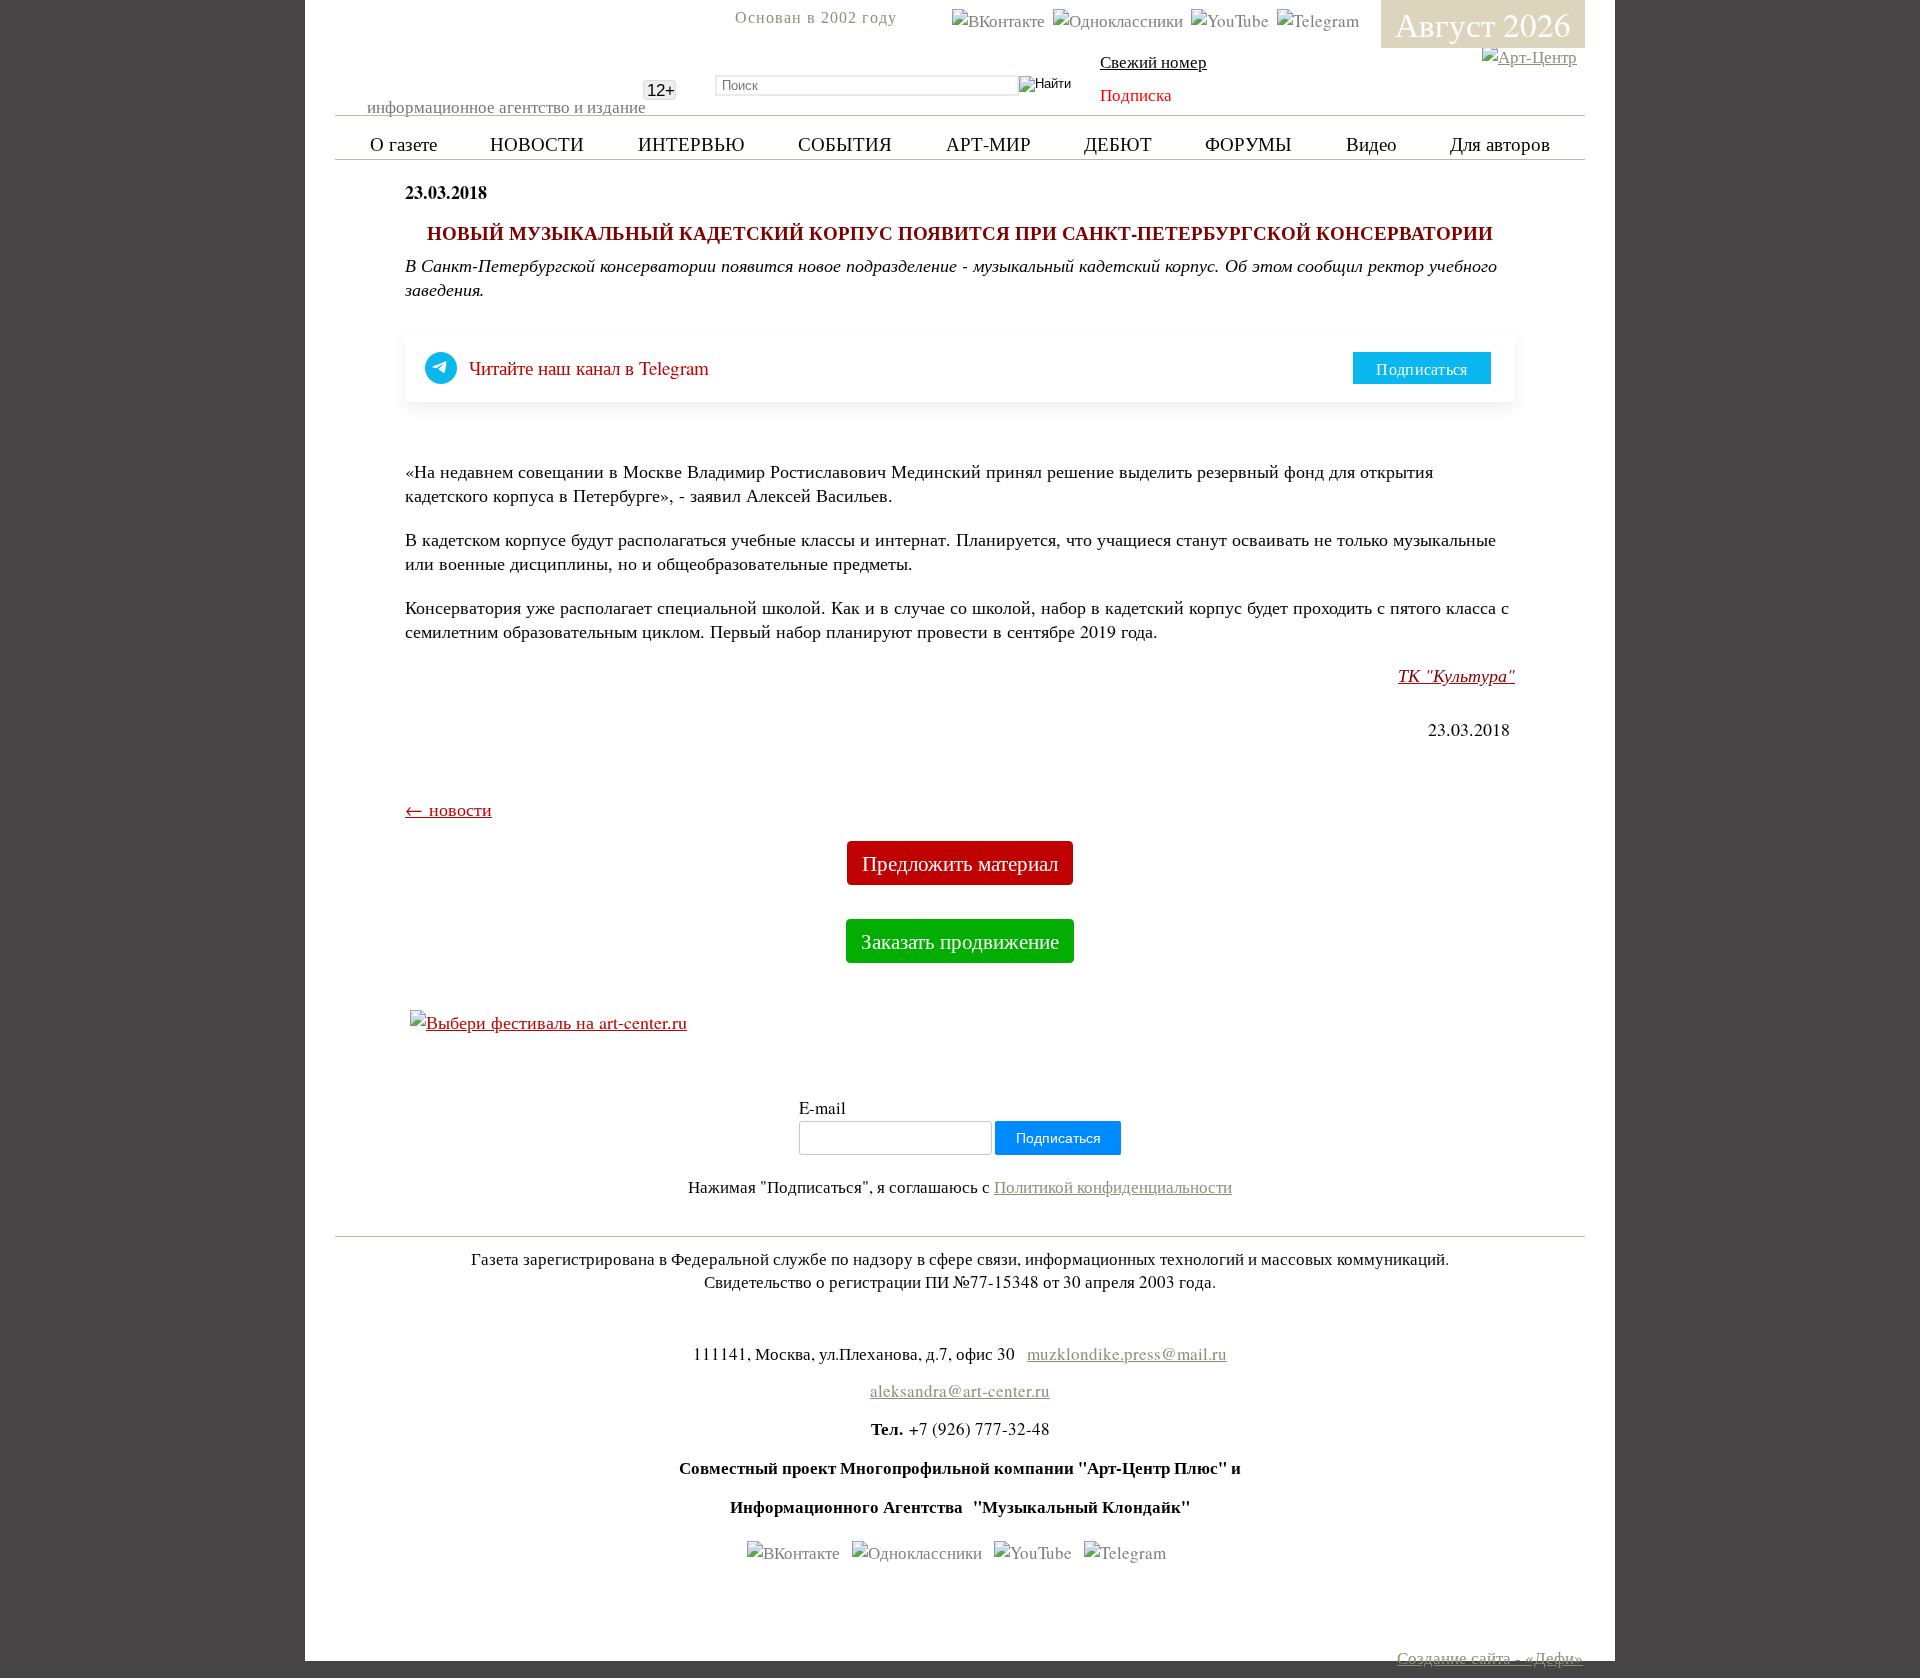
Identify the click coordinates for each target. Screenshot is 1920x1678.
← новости (448, 809)
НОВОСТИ (537, 143)
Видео (1371, 143)
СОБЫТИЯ (845, 143)
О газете (403, 143)
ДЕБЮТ (1118, 143)
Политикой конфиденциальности (1113, 1186)
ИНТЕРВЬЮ (691, 143)
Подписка (1136, 94)
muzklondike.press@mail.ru (1127, 1353)
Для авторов (1500, 143)
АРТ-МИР (988, 143)
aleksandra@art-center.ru (960, 1390)
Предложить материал (960, 863)
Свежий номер (1153, 61)
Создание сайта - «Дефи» (1490, 1657)
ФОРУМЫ (1248, 143)
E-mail (822, 1107)
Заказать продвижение (960, 941)
